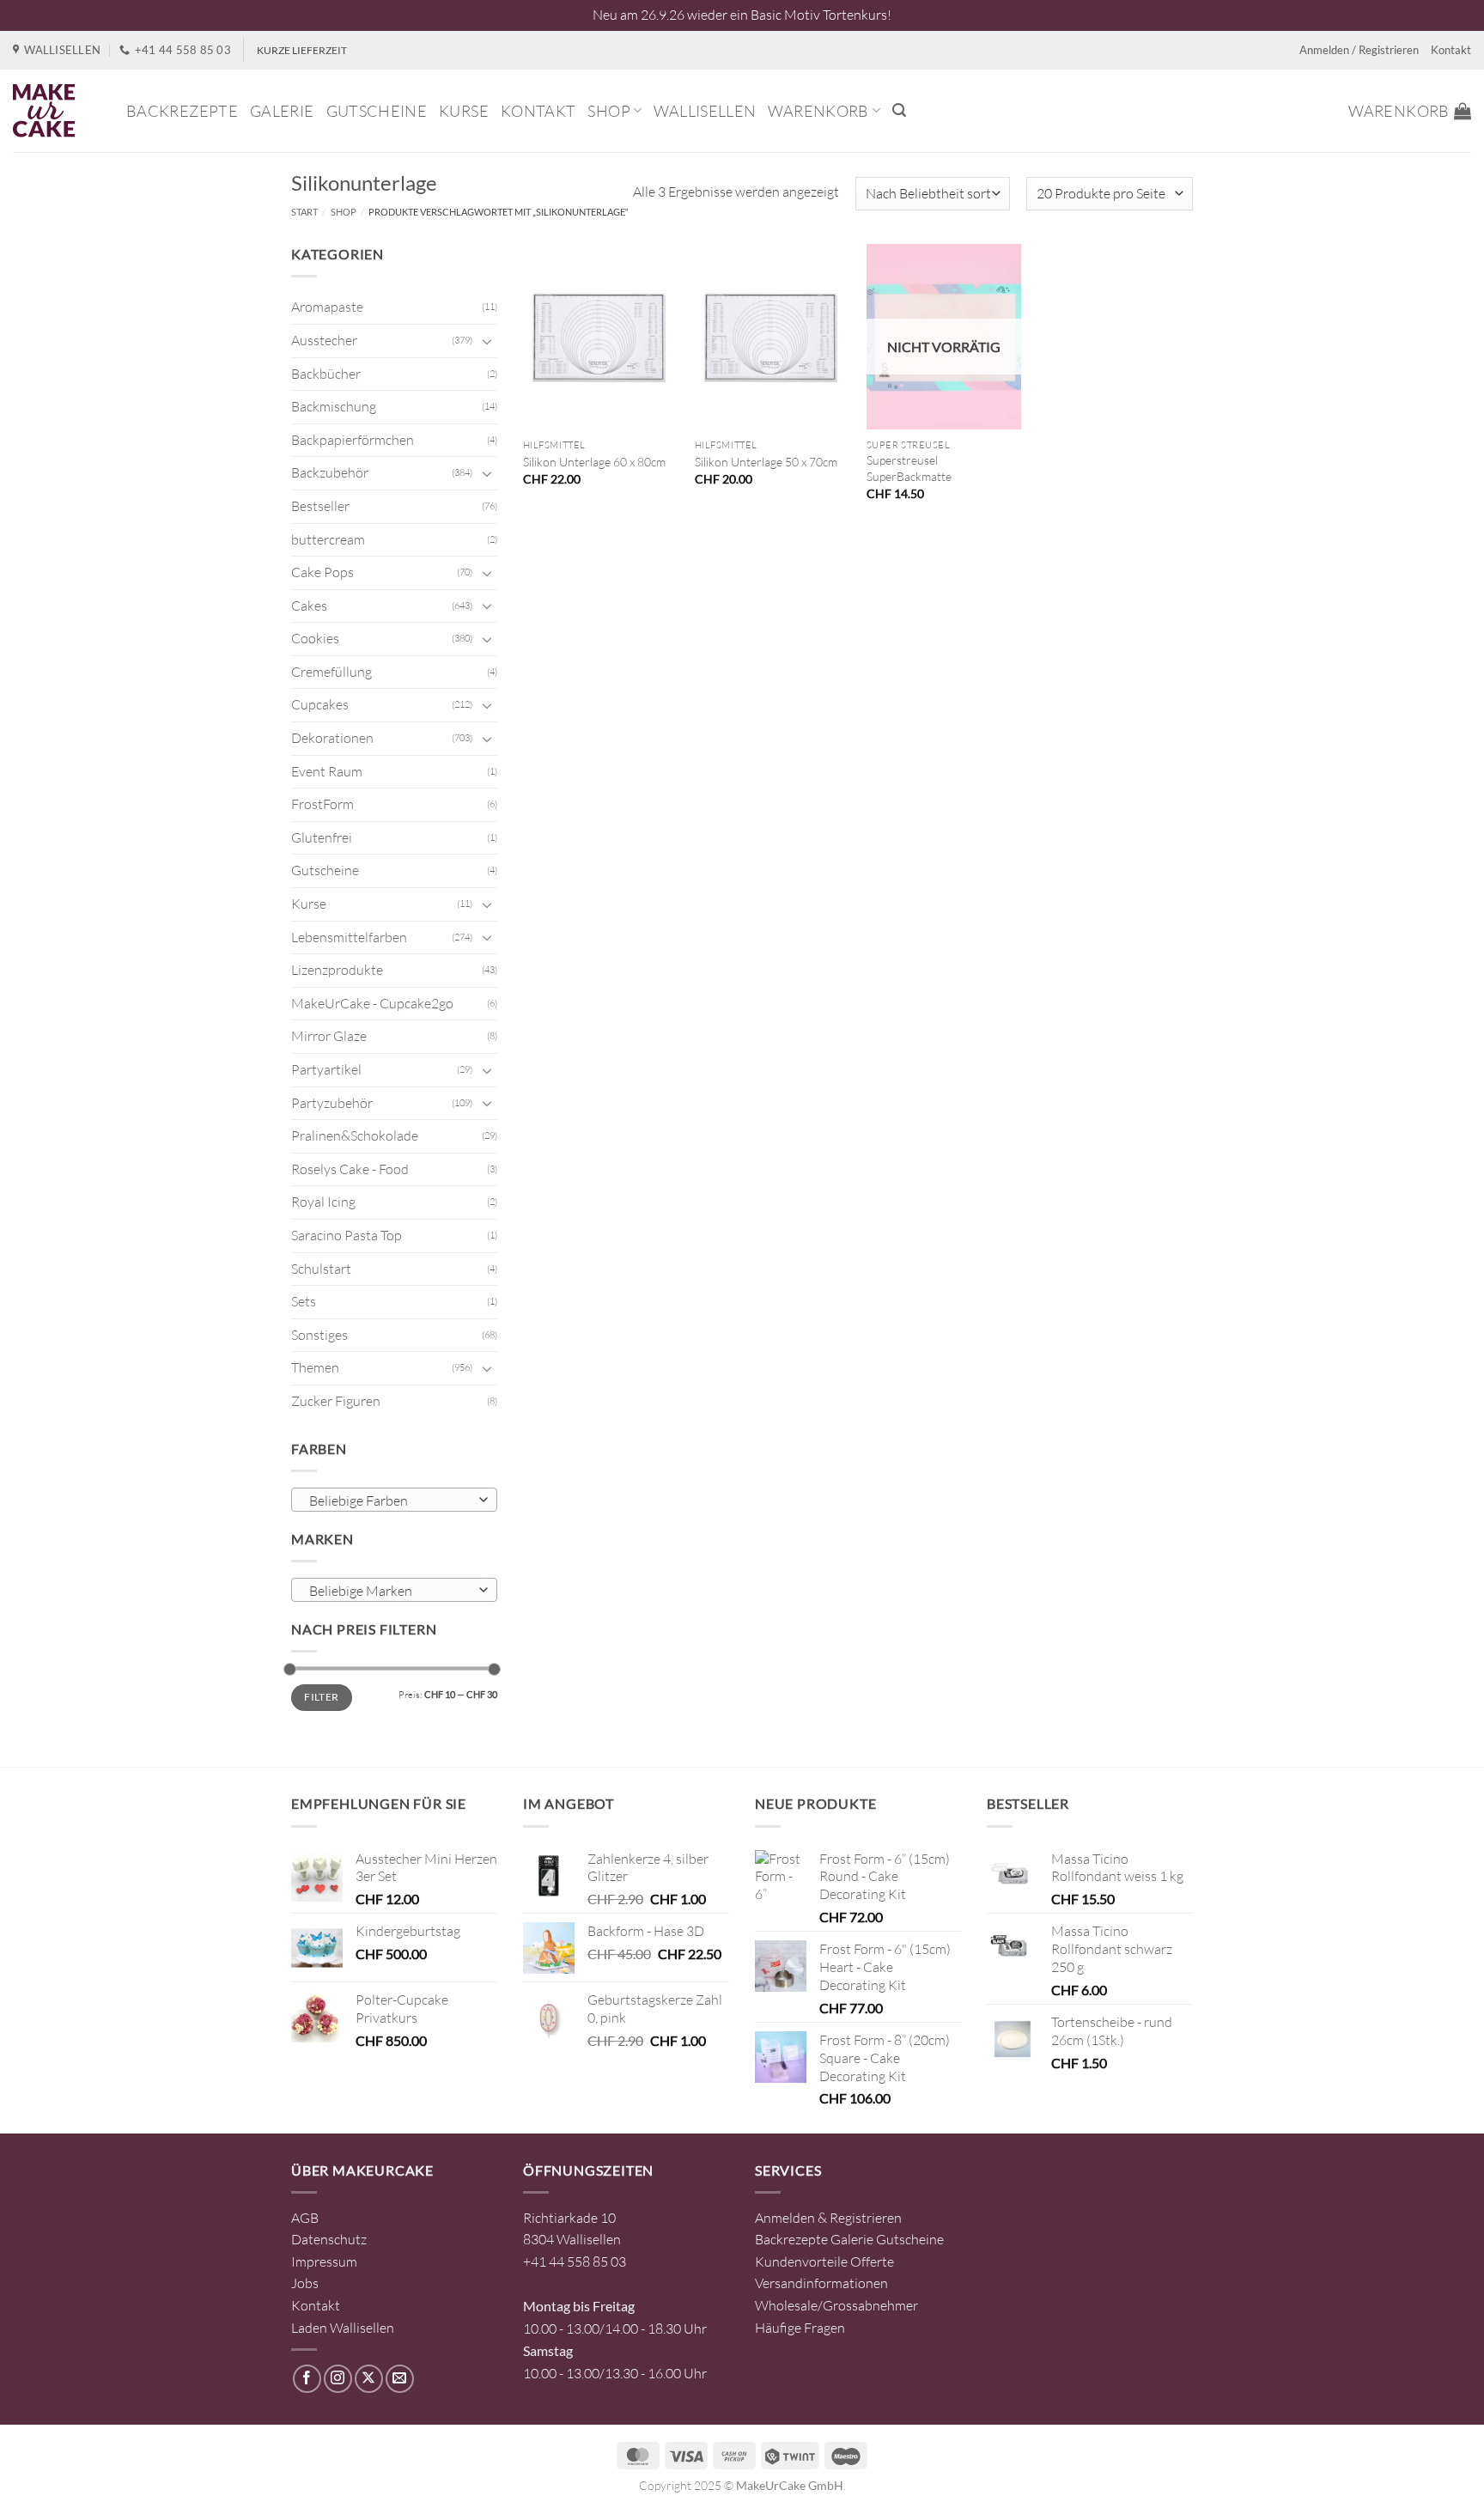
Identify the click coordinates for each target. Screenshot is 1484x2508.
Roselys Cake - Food (350, 1169)
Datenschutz (329, 2239)
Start (304, 212)
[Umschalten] (487, 341)
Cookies (315, 638)
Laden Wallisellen (343, 2328)
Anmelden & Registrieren (828, 2218)
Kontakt (1451, 50)
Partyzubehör (332, 1103)
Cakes (309, 606)
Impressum (324, 2261)
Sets (304, 1301)
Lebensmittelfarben (349, 937)
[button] (899, 110)
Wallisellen (705, 111)
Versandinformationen (821, 2283)
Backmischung (334, 406)
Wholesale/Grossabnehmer (836, 2305)
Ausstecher (324, 340)
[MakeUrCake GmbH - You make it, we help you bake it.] (57, 111)
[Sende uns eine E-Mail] (400, 2379)
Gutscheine (377, 111)
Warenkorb (818, 111)
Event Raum (327, 771)
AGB (305, 2218)
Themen (315, 1367)
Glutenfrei (322, 837)
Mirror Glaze (329, 1036)
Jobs (305, 2283)
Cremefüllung (331, 672)
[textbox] (390, 1501)
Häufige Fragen (800, 2328)
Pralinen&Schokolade (355, 1135)
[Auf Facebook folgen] (307, 2379)
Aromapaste (327, 307)
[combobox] (394, 1500)
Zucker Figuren (336, 1401)
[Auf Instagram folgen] (338, 2379)
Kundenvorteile (801, 2261)
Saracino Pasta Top (347, 1235)
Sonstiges (319, 1335)
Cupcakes (320, 704)
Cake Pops (322, 572)
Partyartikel (326, 1069)
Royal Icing (323, 1202)
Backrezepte (182, 111)
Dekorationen (332, 738)
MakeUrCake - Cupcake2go (372, 1003)
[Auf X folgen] (369, 2379)
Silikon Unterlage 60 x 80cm (594, 462)
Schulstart (321, 1269)
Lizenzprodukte (337, 970)
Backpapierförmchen (353, 440)
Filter (321, 1697)
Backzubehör (330, 472)
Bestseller (320, 506)
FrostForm (322, 804)
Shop (608, 111)
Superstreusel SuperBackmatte (909, 468)
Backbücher (326, 374)
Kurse (464, 111)
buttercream (328, 539)
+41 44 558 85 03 (575, 2261)
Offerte (872, 2261)
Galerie (282, 111)
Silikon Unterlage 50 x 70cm (766, 462)
